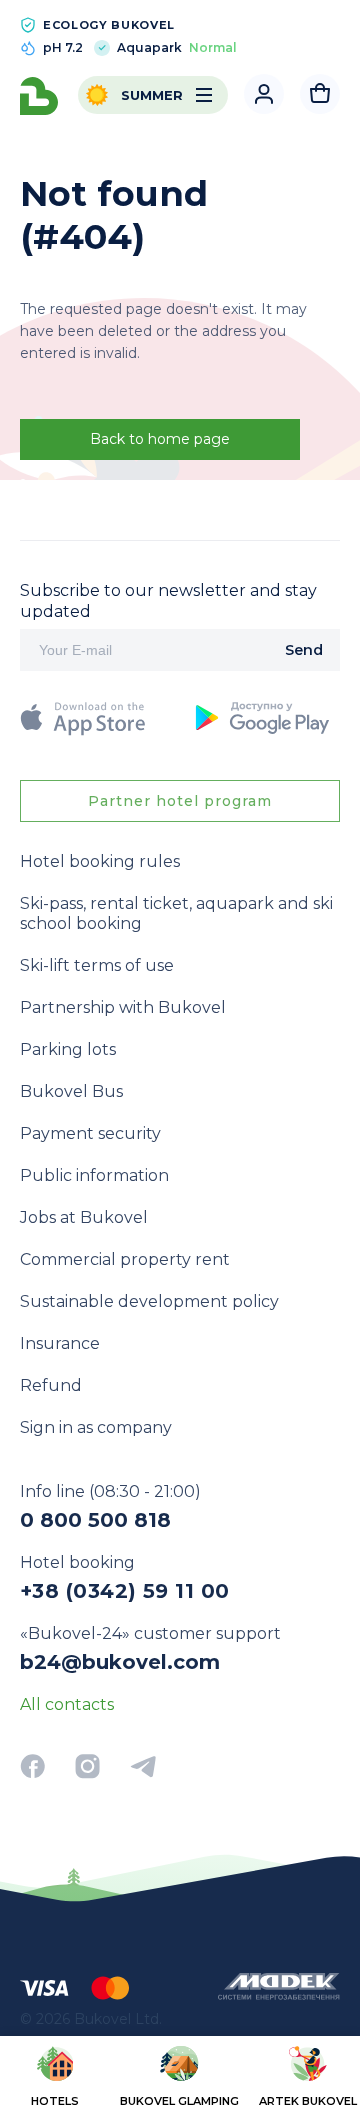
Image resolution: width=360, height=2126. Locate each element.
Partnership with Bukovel (123, 1007)
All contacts (67, 1704)
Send (304, 650)
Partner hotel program (180, 801)
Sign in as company (96, 1427)
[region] (180, 2079)
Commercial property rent (125, 1259)
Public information (94, 1175)
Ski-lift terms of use (97, 965)
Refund (51, 1385)
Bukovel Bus (71, 1091)
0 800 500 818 (95, 1520)
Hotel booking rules (100, 861)
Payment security (90, 1133)
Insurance (60, 1343)
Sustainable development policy (149, 1301)
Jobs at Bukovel (84, 1217)
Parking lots (68, 1049)
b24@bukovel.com (120, 1662)
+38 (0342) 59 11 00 (125, 1591)
